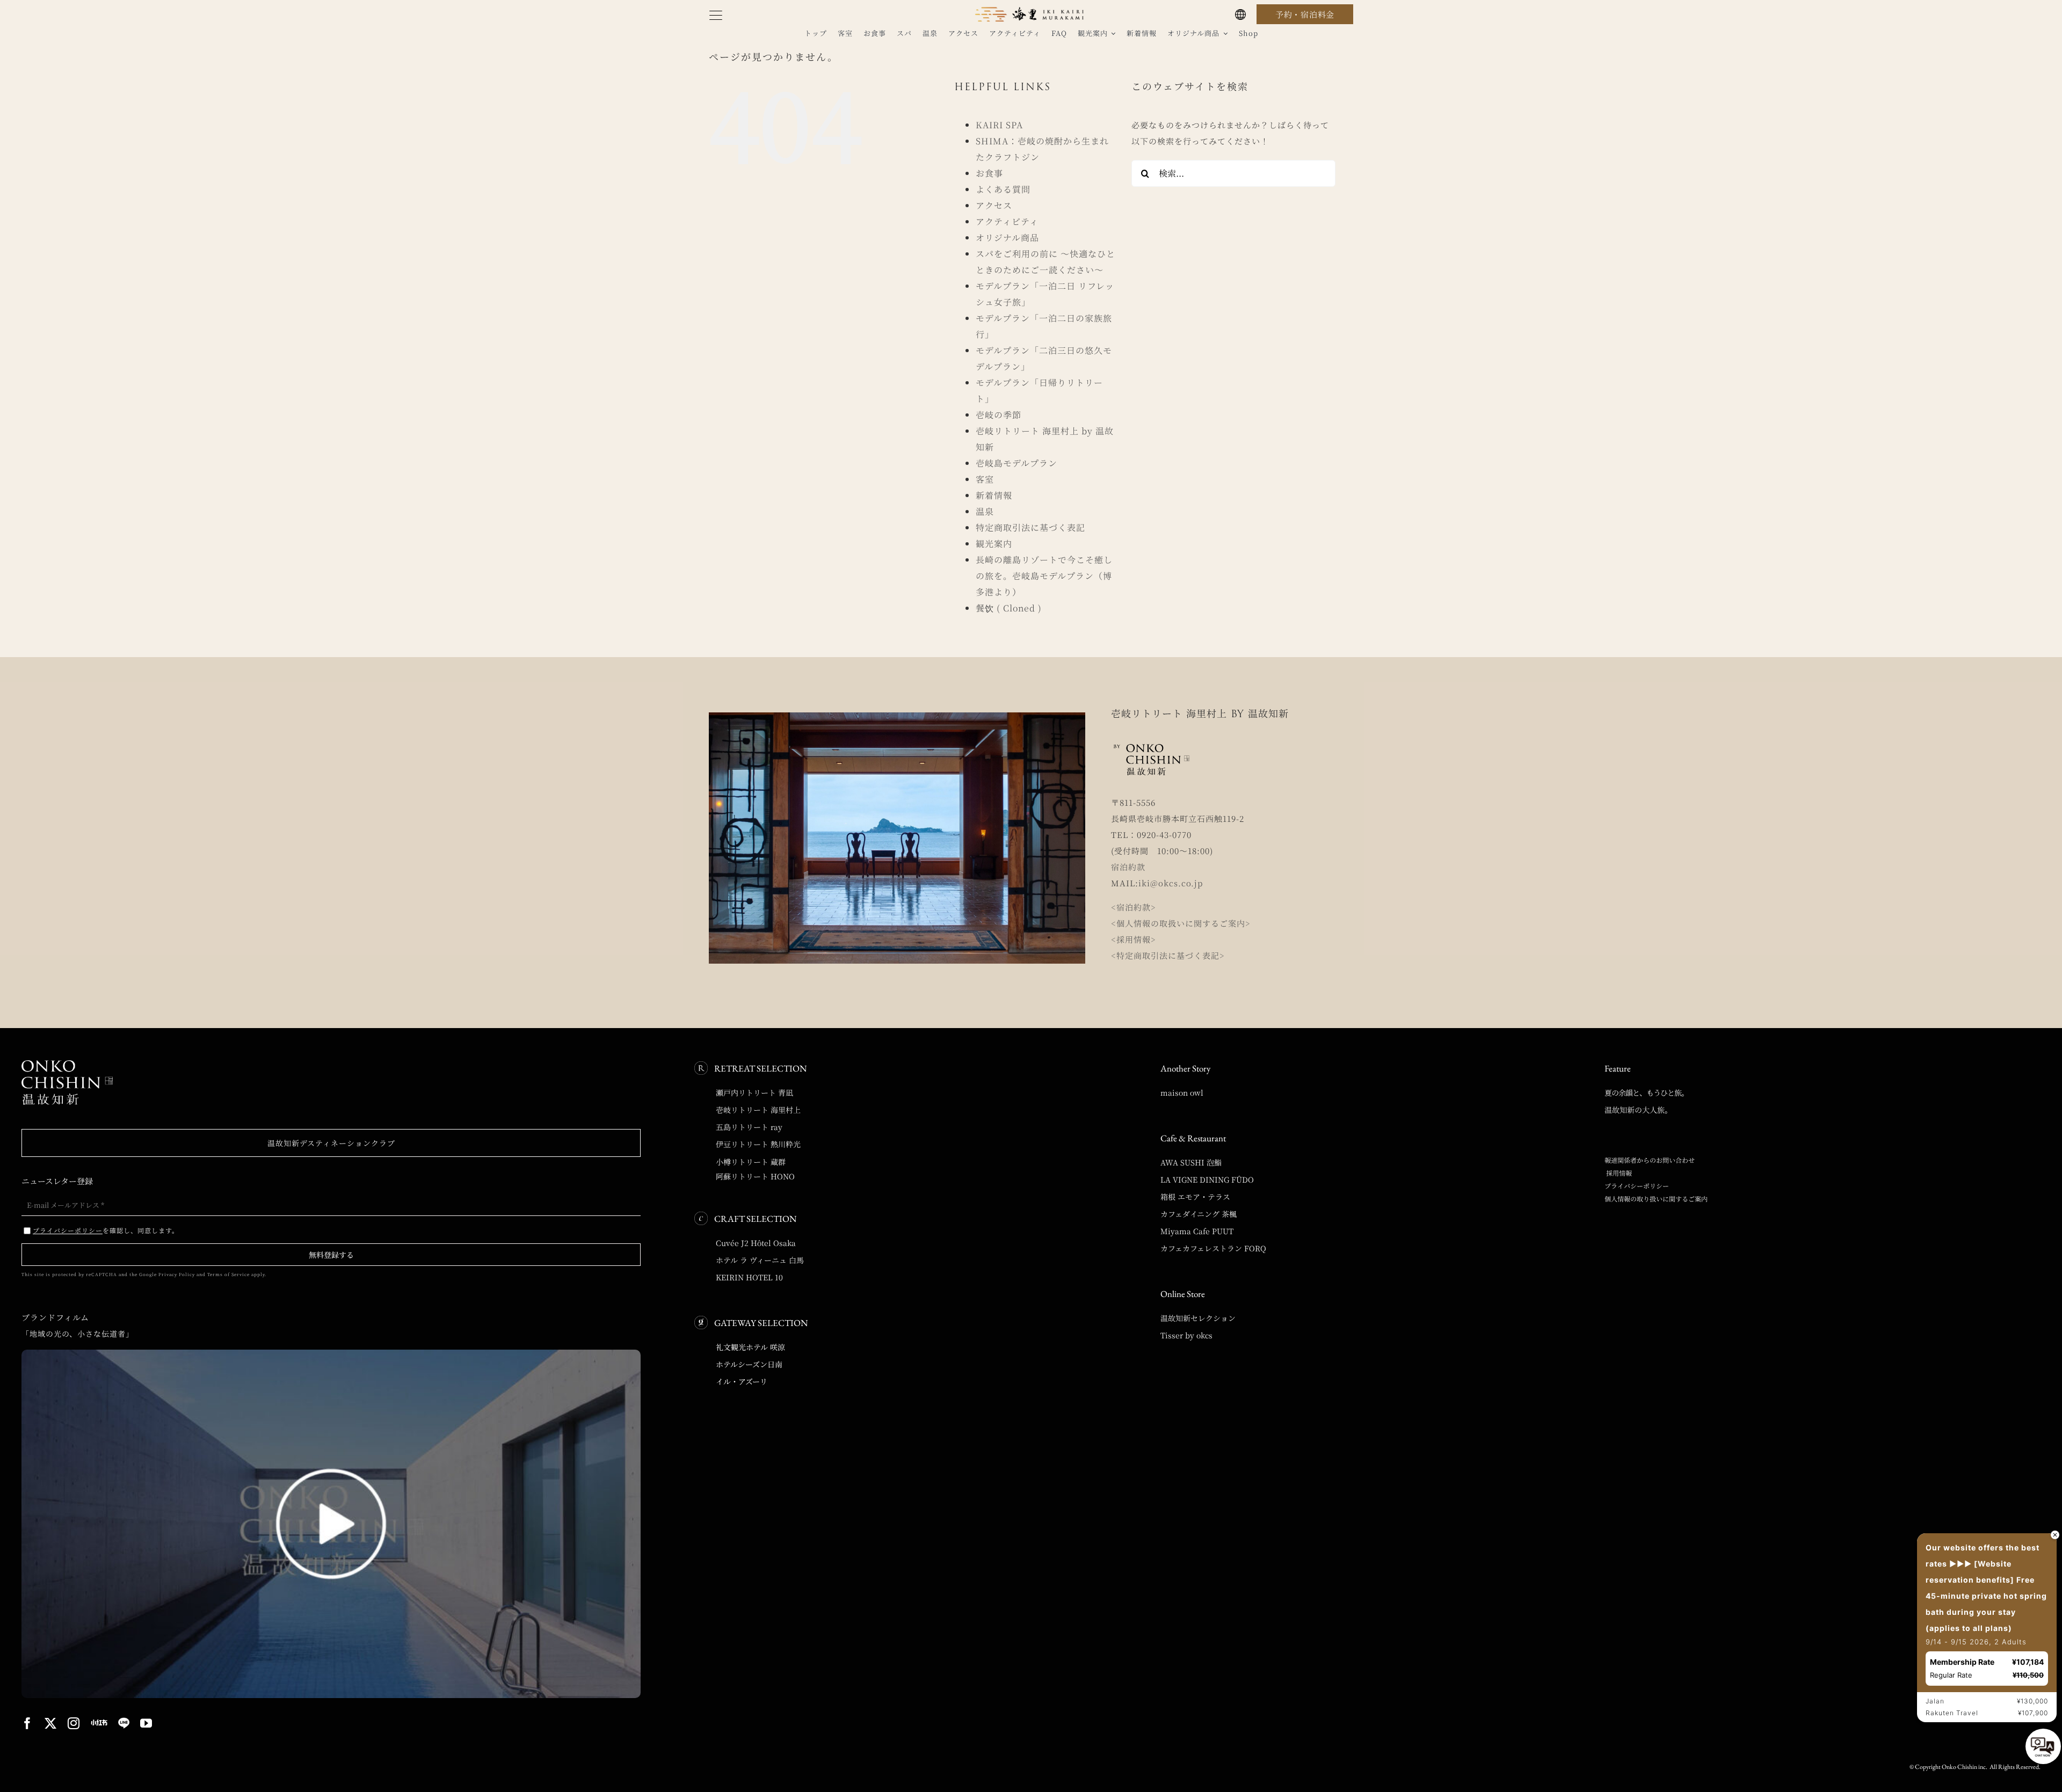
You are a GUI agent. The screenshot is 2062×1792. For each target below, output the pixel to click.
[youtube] (146, 1723)
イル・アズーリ (742, 1381)
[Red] (99, 1722)
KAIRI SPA (999, 125)
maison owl (1182, 1092)
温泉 (985, 511)
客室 (985, 479)
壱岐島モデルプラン (1017, 463)
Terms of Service (228, 1274)
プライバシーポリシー (1637, 1186)
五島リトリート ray (749, 1127)
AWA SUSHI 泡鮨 (1191, 1162)
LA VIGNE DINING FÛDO (1207, 1179)
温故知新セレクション (1198, 1318)
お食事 (989, 173)
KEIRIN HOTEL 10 (749, 1277)
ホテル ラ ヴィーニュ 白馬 (760, 1260)
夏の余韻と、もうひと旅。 (1646, 1092)
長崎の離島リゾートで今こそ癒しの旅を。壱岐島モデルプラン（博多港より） (1044, 576)
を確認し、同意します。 (106, 1230)
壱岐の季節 (999, 415)
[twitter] (51, 1723)
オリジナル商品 (1007, 238)
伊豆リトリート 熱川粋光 (758, 1144)
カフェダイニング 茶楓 (1199, 1214)
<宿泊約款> (1134, 907)
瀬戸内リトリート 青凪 (754, 1092)
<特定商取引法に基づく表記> (1168, 955)
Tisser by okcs (1186, 1335)
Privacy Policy (177, 1274)
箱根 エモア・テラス (1195, 1197)
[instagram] (74, 1723)
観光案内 (994, 544)
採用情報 (1618, 1173)
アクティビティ (1007, 221)
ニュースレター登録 (57, 1181)
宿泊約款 (1128, 867)
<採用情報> (1134, 939)
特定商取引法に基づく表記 (1030, 527)
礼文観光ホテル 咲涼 (750, 1347)
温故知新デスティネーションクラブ (331, 1143)
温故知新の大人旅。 (1638, 1110)
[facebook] (28, 1723)
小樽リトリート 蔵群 (751, 1162)
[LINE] (124, 1723)
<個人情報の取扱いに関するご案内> (1181, 923)
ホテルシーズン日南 (749, 1364)
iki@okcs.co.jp (1171, 883)
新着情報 (994, 495)
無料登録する (331, 1255)
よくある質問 (1003, 189)
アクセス (994, 205)
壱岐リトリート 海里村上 (758, 1110)
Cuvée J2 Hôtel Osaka (756, 1243)
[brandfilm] (331, 1354)
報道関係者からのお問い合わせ (1650, 1160)
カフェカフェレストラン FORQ (1213, 1248)
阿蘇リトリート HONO (755, 1176)
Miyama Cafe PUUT (1197, 1231)
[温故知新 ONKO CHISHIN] (67, 1064)
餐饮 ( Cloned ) (1009, 608)
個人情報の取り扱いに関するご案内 (1656, 1199)
